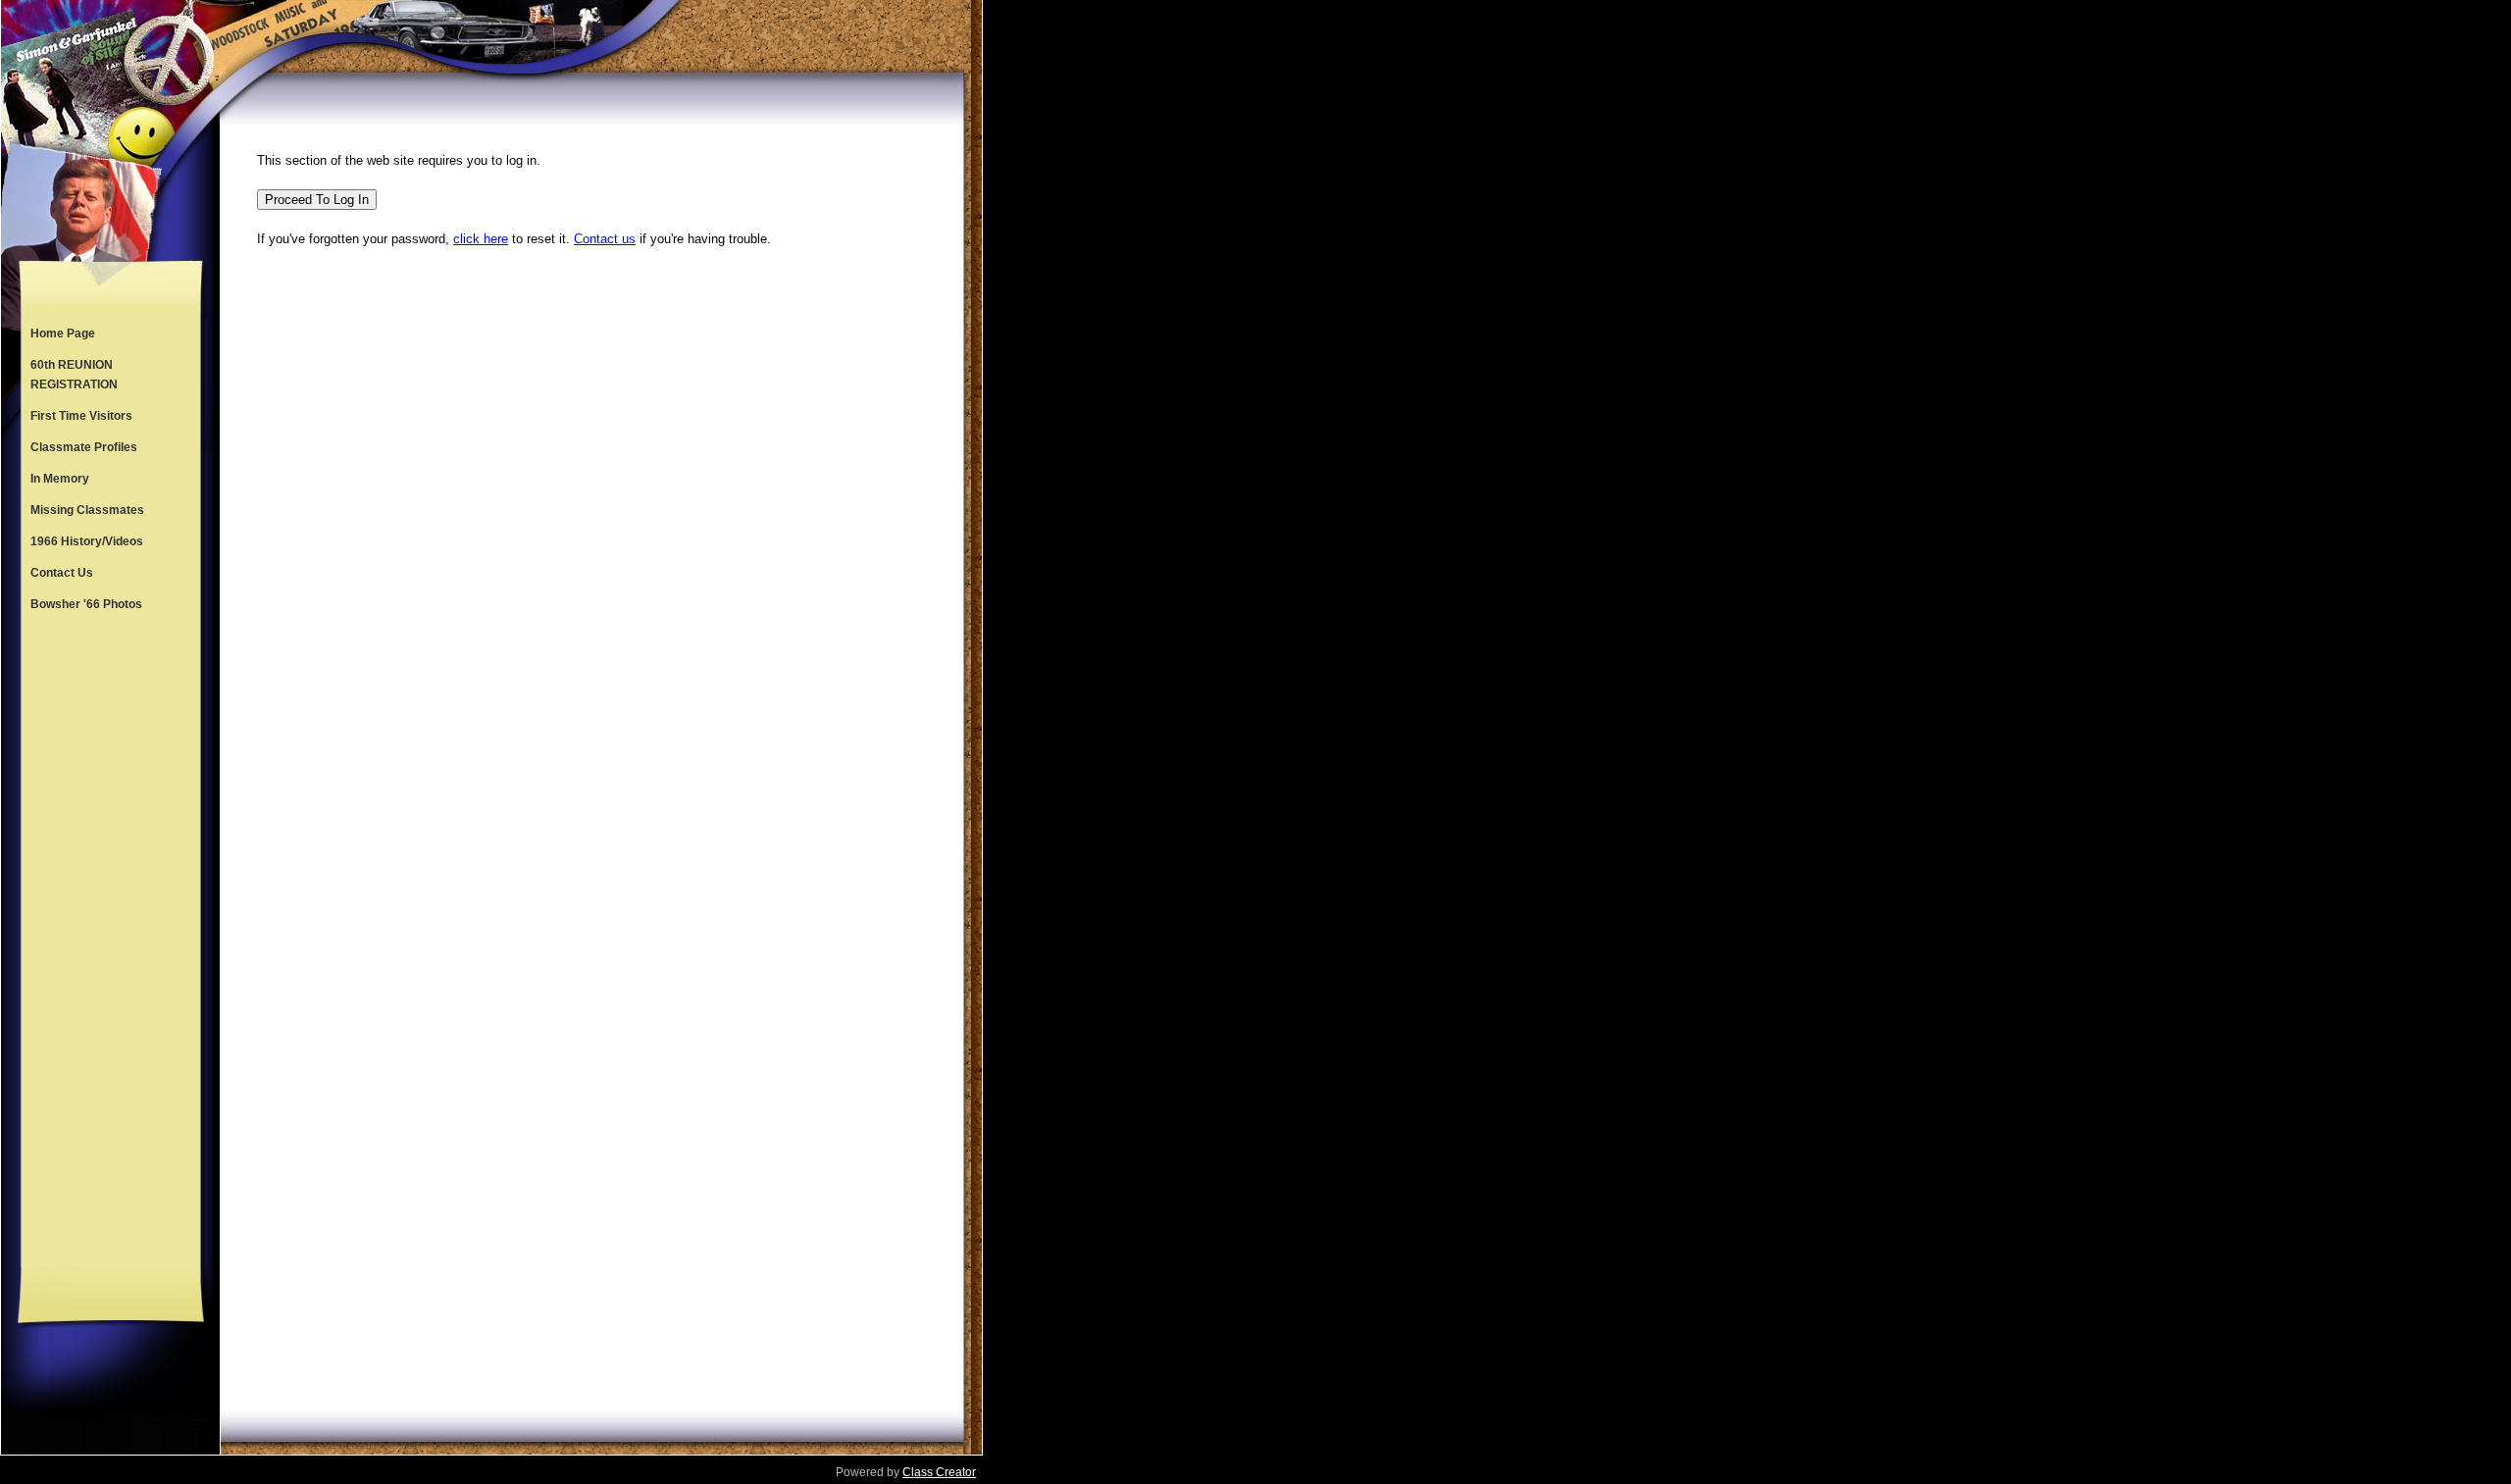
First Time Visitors (81, 416)
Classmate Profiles (84, 447)
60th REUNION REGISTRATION (74, 375)
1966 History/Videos (87, 541)
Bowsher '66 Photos (86, 604)
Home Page (63, 333)
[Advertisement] (111, 944)
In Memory (60, 479)
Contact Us (62, 573)
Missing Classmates (87, 510)
